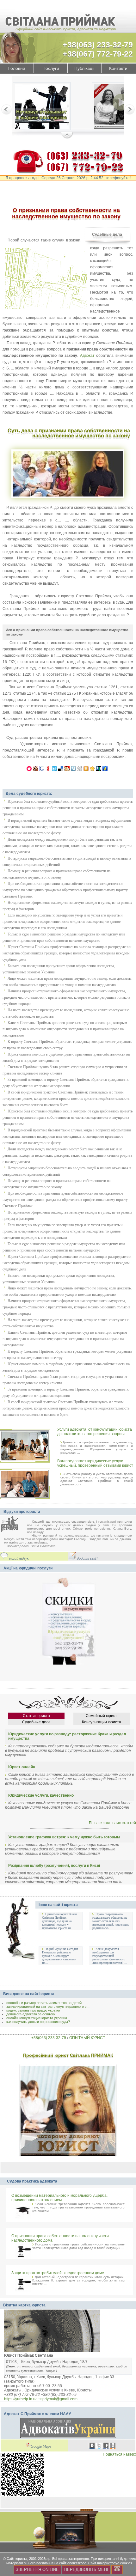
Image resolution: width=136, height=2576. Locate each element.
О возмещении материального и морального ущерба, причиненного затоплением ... (59, 2198)
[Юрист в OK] (113, 2446)
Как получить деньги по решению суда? (38, 2022)
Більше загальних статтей (112, 1823)
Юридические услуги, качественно (41, 1795)
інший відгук (19, 1559)
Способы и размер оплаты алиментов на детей (44, 2003)
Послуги (51, 68)
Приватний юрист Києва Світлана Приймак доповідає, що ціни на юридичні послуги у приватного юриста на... (60, 1921)
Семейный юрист (101, 1716)
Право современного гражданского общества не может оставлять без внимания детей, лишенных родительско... (111, 1921)
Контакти (118, 68)
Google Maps (41, 2447)
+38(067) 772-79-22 (98, 54)
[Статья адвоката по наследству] (42, 107)
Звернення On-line (37, 2570)
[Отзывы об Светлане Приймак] (14, 1525)
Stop (67, 136)
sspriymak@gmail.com (58, 2399)
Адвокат (87, 356)
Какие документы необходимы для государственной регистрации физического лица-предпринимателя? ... (110, 1956)
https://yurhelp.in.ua (21, 2399)
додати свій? (87, 1559)
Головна (17, 68)
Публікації (84, 68)
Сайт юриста (17, 2559)
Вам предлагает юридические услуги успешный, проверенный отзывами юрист (95, 1463)
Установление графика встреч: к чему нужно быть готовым (64, 1837)
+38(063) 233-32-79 (98, 45)
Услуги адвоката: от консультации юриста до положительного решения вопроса (95, 1432)
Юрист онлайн (22, 1767)
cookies (126, 2563)
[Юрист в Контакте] (92, 2446)
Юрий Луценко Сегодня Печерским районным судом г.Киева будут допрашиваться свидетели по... (60, 1956)
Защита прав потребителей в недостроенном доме (58, 2273)
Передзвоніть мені (86, 2570)
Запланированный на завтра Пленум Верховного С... (48, 2007)
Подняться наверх (119, 2454)
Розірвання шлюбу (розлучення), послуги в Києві (54, 1866)
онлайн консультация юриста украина (37, 2018)
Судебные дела (107, 234)
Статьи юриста (36, 1716)
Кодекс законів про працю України (33, 2010)
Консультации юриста (102, 1722)
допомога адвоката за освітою (31, 2014)
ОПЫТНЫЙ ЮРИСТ (87, 2038)
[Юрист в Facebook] (106, 2446)
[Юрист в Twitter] (99, 2446)
